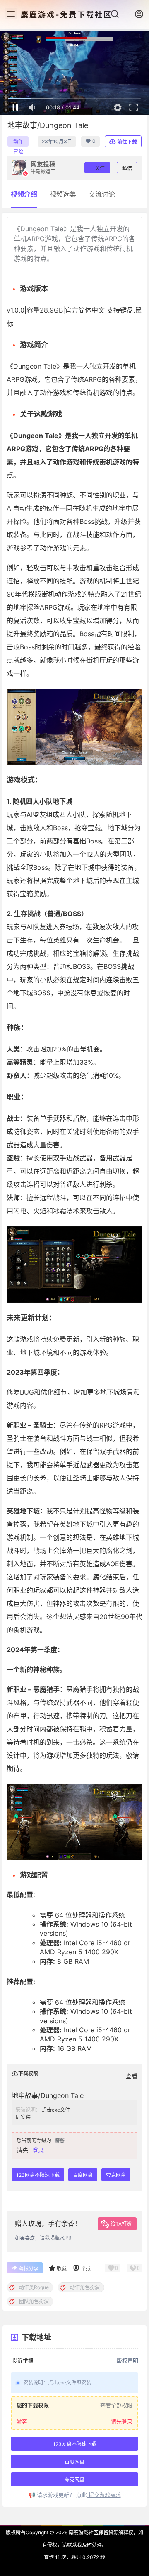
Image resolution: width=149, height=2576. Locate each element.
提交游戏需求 (104, 2495)
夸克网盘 (116, 2175)
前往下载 (127, 142)
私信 (127, 168)
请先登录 (122, 2421)
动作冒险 (18, 142)
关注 (100, 168)
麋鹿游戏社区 (83, 2532)
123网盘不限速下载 (38, 2175)
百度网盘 (83, 2175)
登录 (38, 2150)
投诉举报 (23, 2361)
